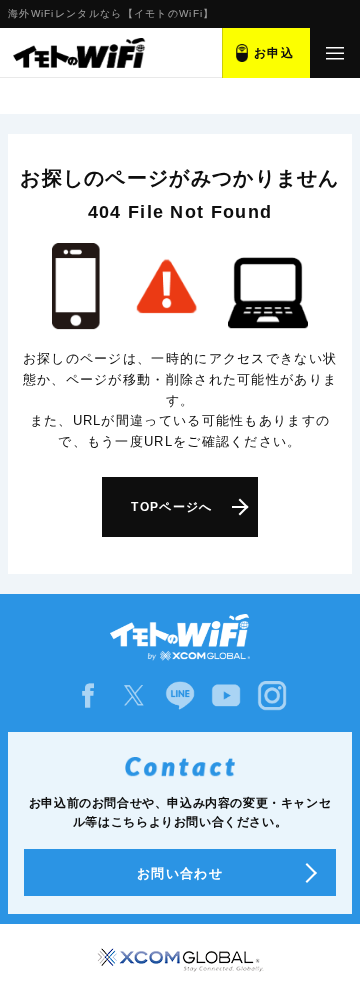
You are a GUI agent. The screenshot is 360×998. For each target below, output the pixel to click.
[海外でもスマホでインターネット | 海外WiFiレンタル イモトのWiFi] (78, 53)
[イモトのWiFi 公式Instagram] (272, 695)
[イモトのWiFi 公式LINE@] (180, 695)
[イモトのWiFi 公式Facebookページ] (88, 695)
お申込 (274, 53)
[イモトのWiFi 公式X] (134, 695)
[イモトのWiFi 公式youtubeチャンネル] (226, 695)
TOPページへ (171, 507)
